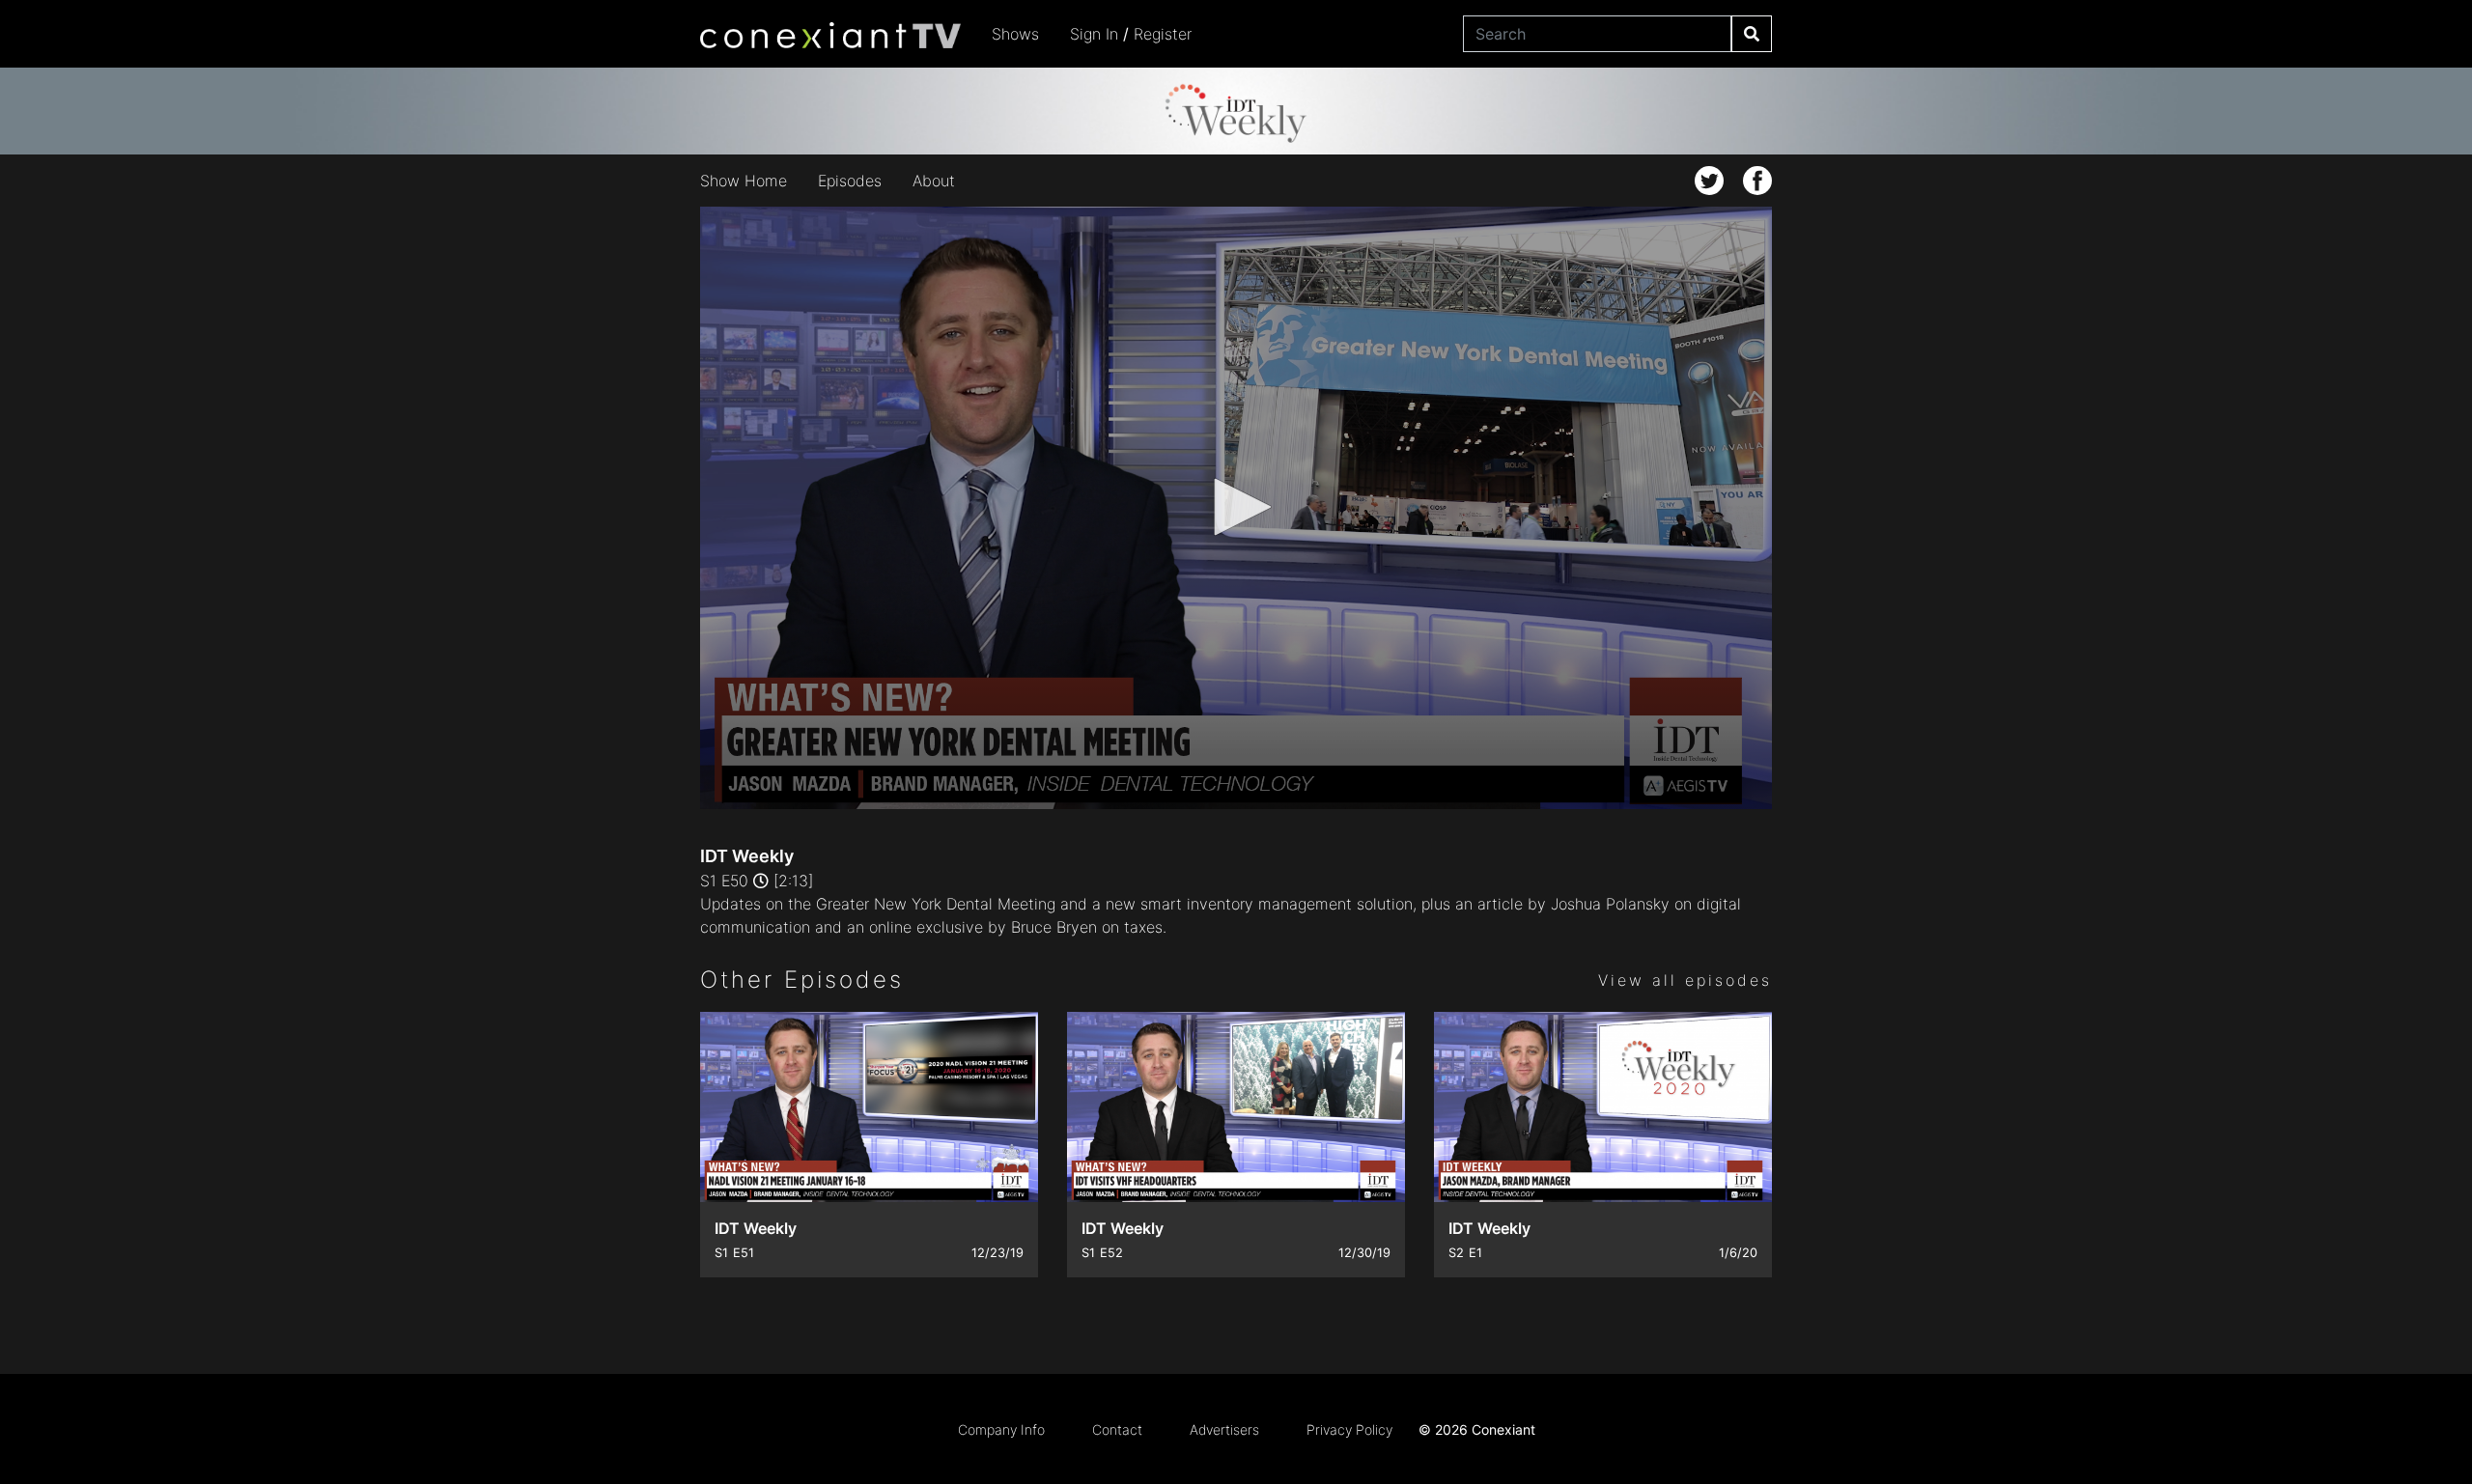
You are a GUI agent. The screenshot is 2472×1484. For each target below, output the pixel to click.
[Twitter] (1709, 181)
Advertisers (1224, 1429)
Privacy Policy (1349, 1429)
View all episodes (1685, 980)
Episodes (850, 181)
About (934, 181)
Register (1163, 34)
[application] (1236, 508)
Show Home (744, 181)
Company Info (1001, 1429)
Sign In (1094, 34)
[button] (1236, 507)
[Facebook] (1757, 181)
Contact (1117, 1429)
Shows (1015, 34)
